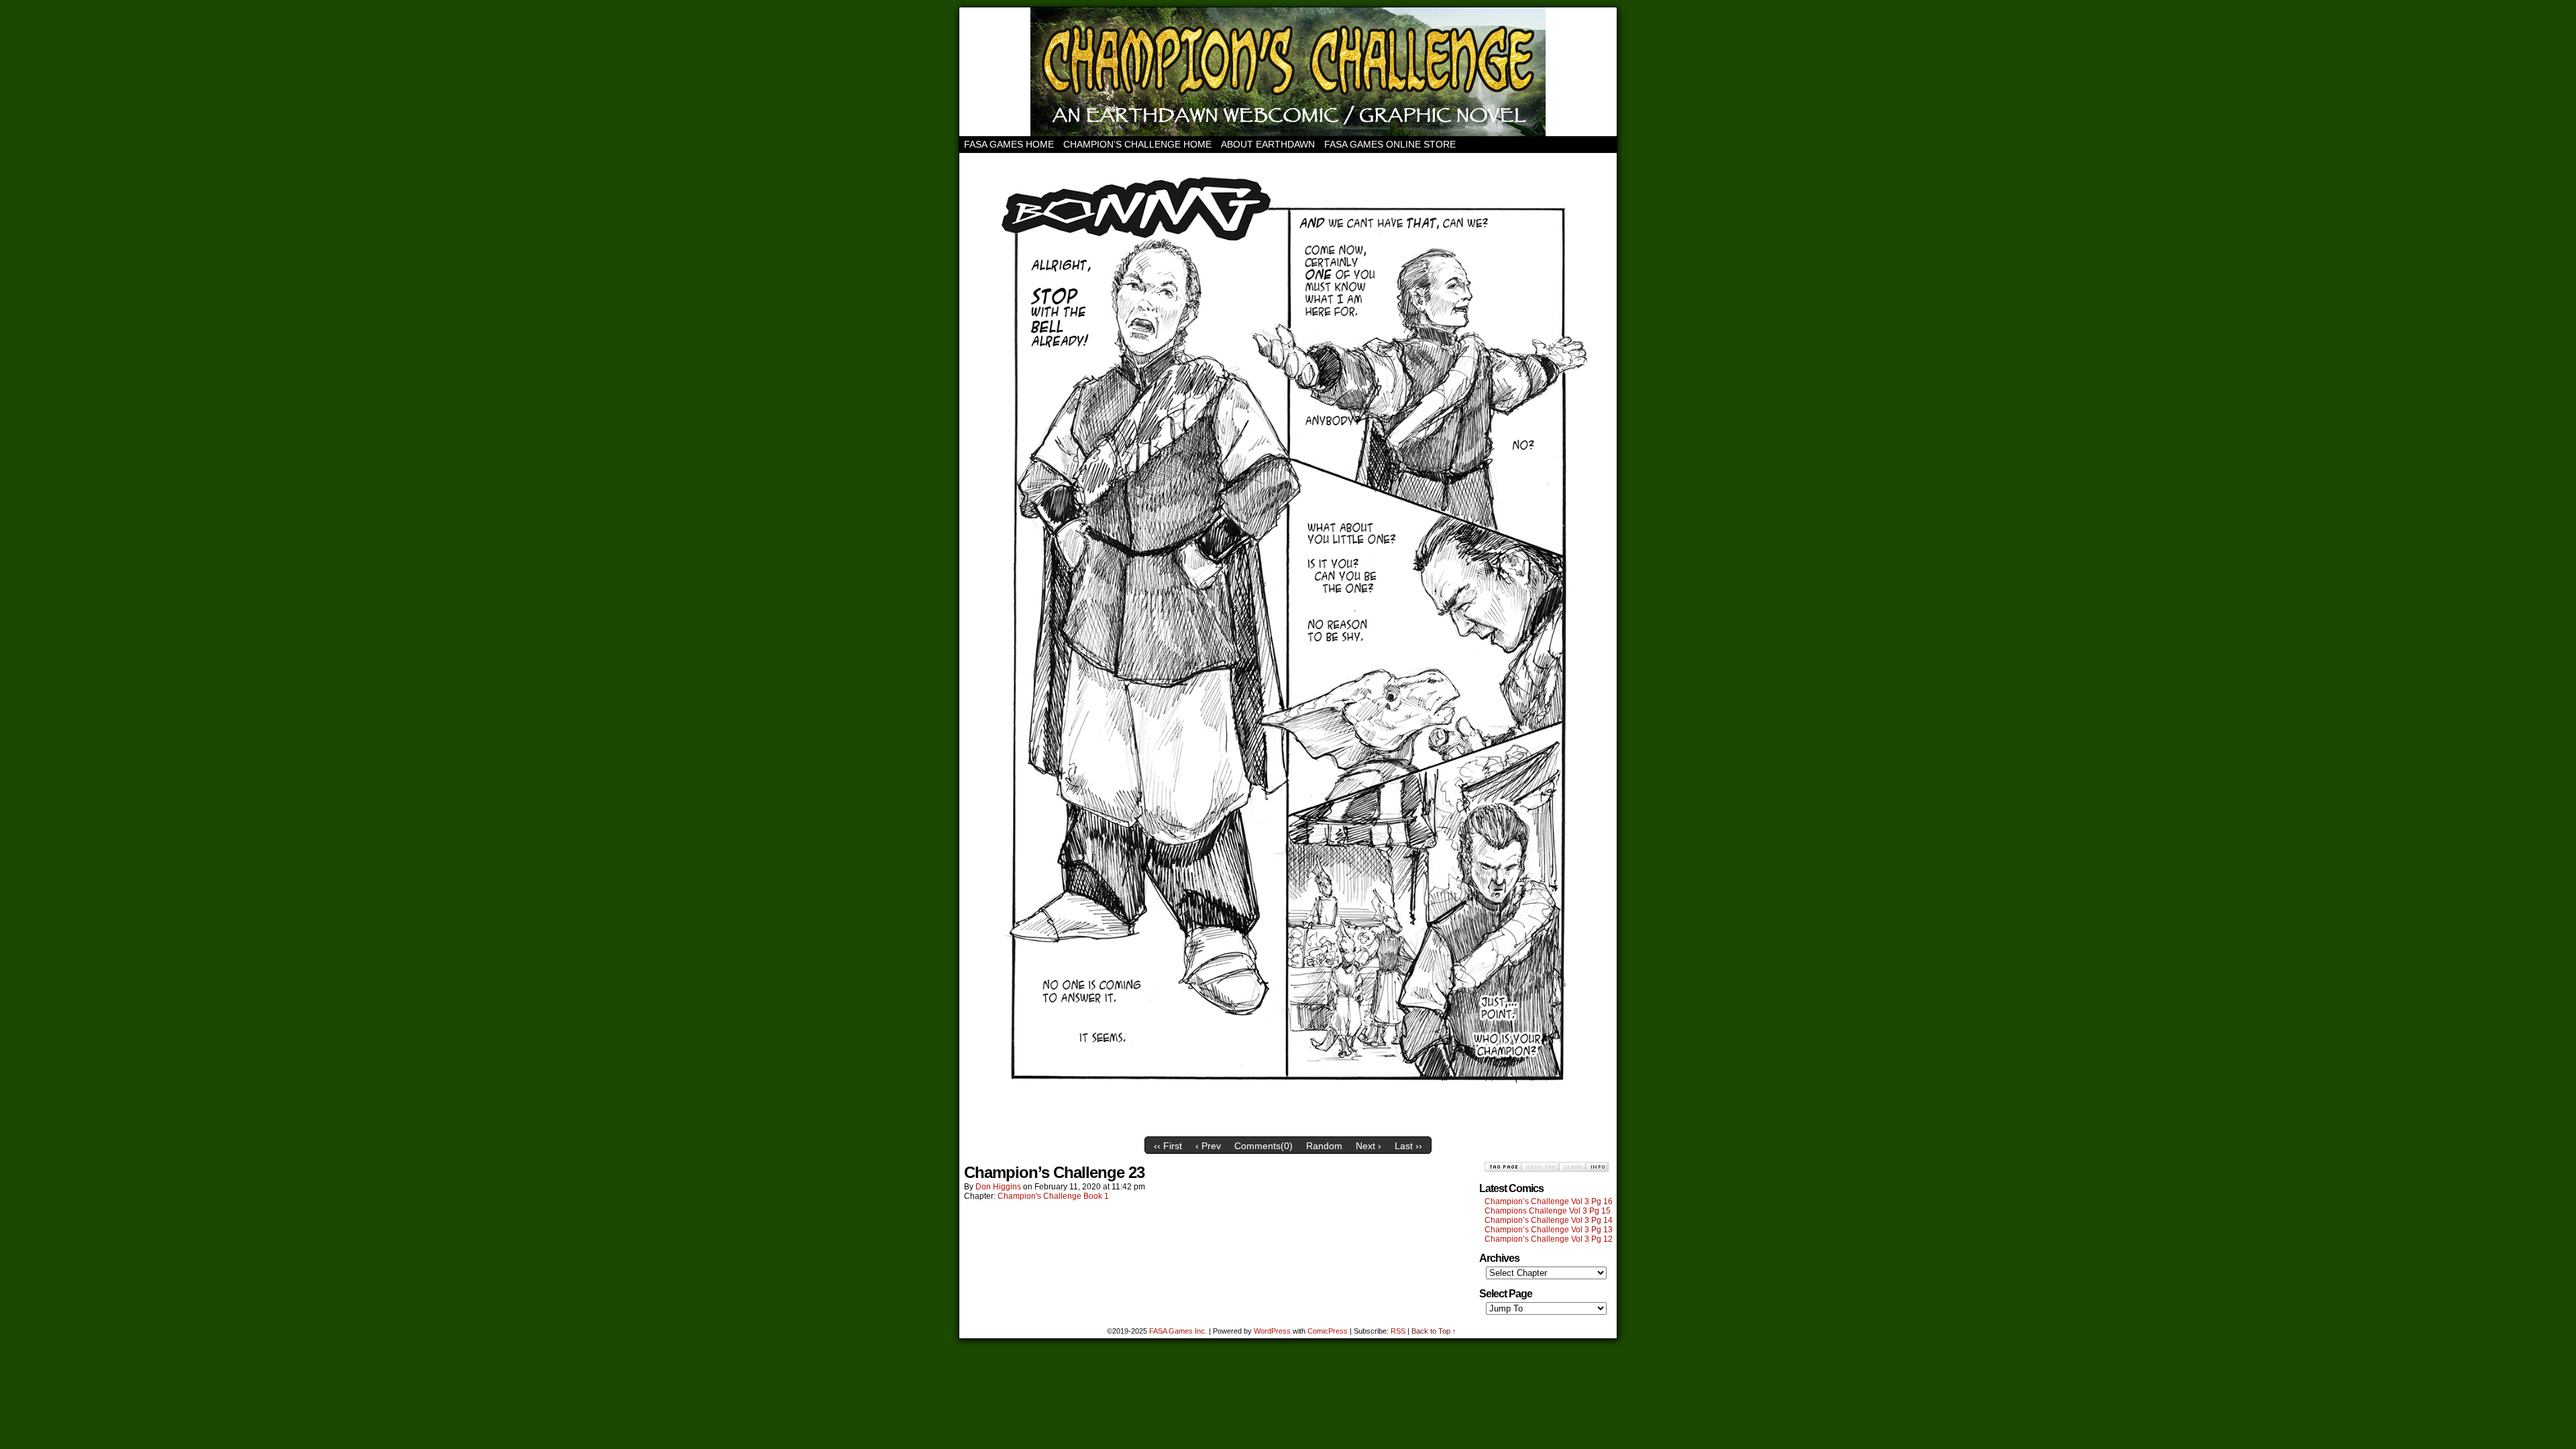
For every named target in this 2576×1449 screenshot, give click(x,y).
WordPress (1272, 1331)
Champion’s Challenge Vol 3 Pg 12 (1549, 1239)
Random (1324, 1146)
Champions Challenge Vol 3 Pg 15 (1548, 1211)
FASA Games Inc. (1178, 1331)
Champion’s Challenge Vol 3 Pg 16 (1549, 1201)
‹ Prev (1208, 1146)
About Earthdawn (1268, 144)
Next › (1368, 1146)
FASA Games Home (1009, 144)
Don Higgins (998, 1187)
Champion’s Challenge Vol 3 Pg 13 (1549, 1230)
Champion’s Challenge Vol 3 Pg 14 (1549, 1220)
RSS (1398, 1331)
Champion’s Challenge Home (1137, 144)
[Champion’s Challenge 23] (1288, 1127)
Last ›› (1408, 1146)
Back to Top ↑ (1434, 1331)
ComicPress (1328, 1331)
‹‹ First (1168, 1146)
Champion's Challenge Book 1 (1053, 1196)
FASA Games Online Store (1390, 144)
